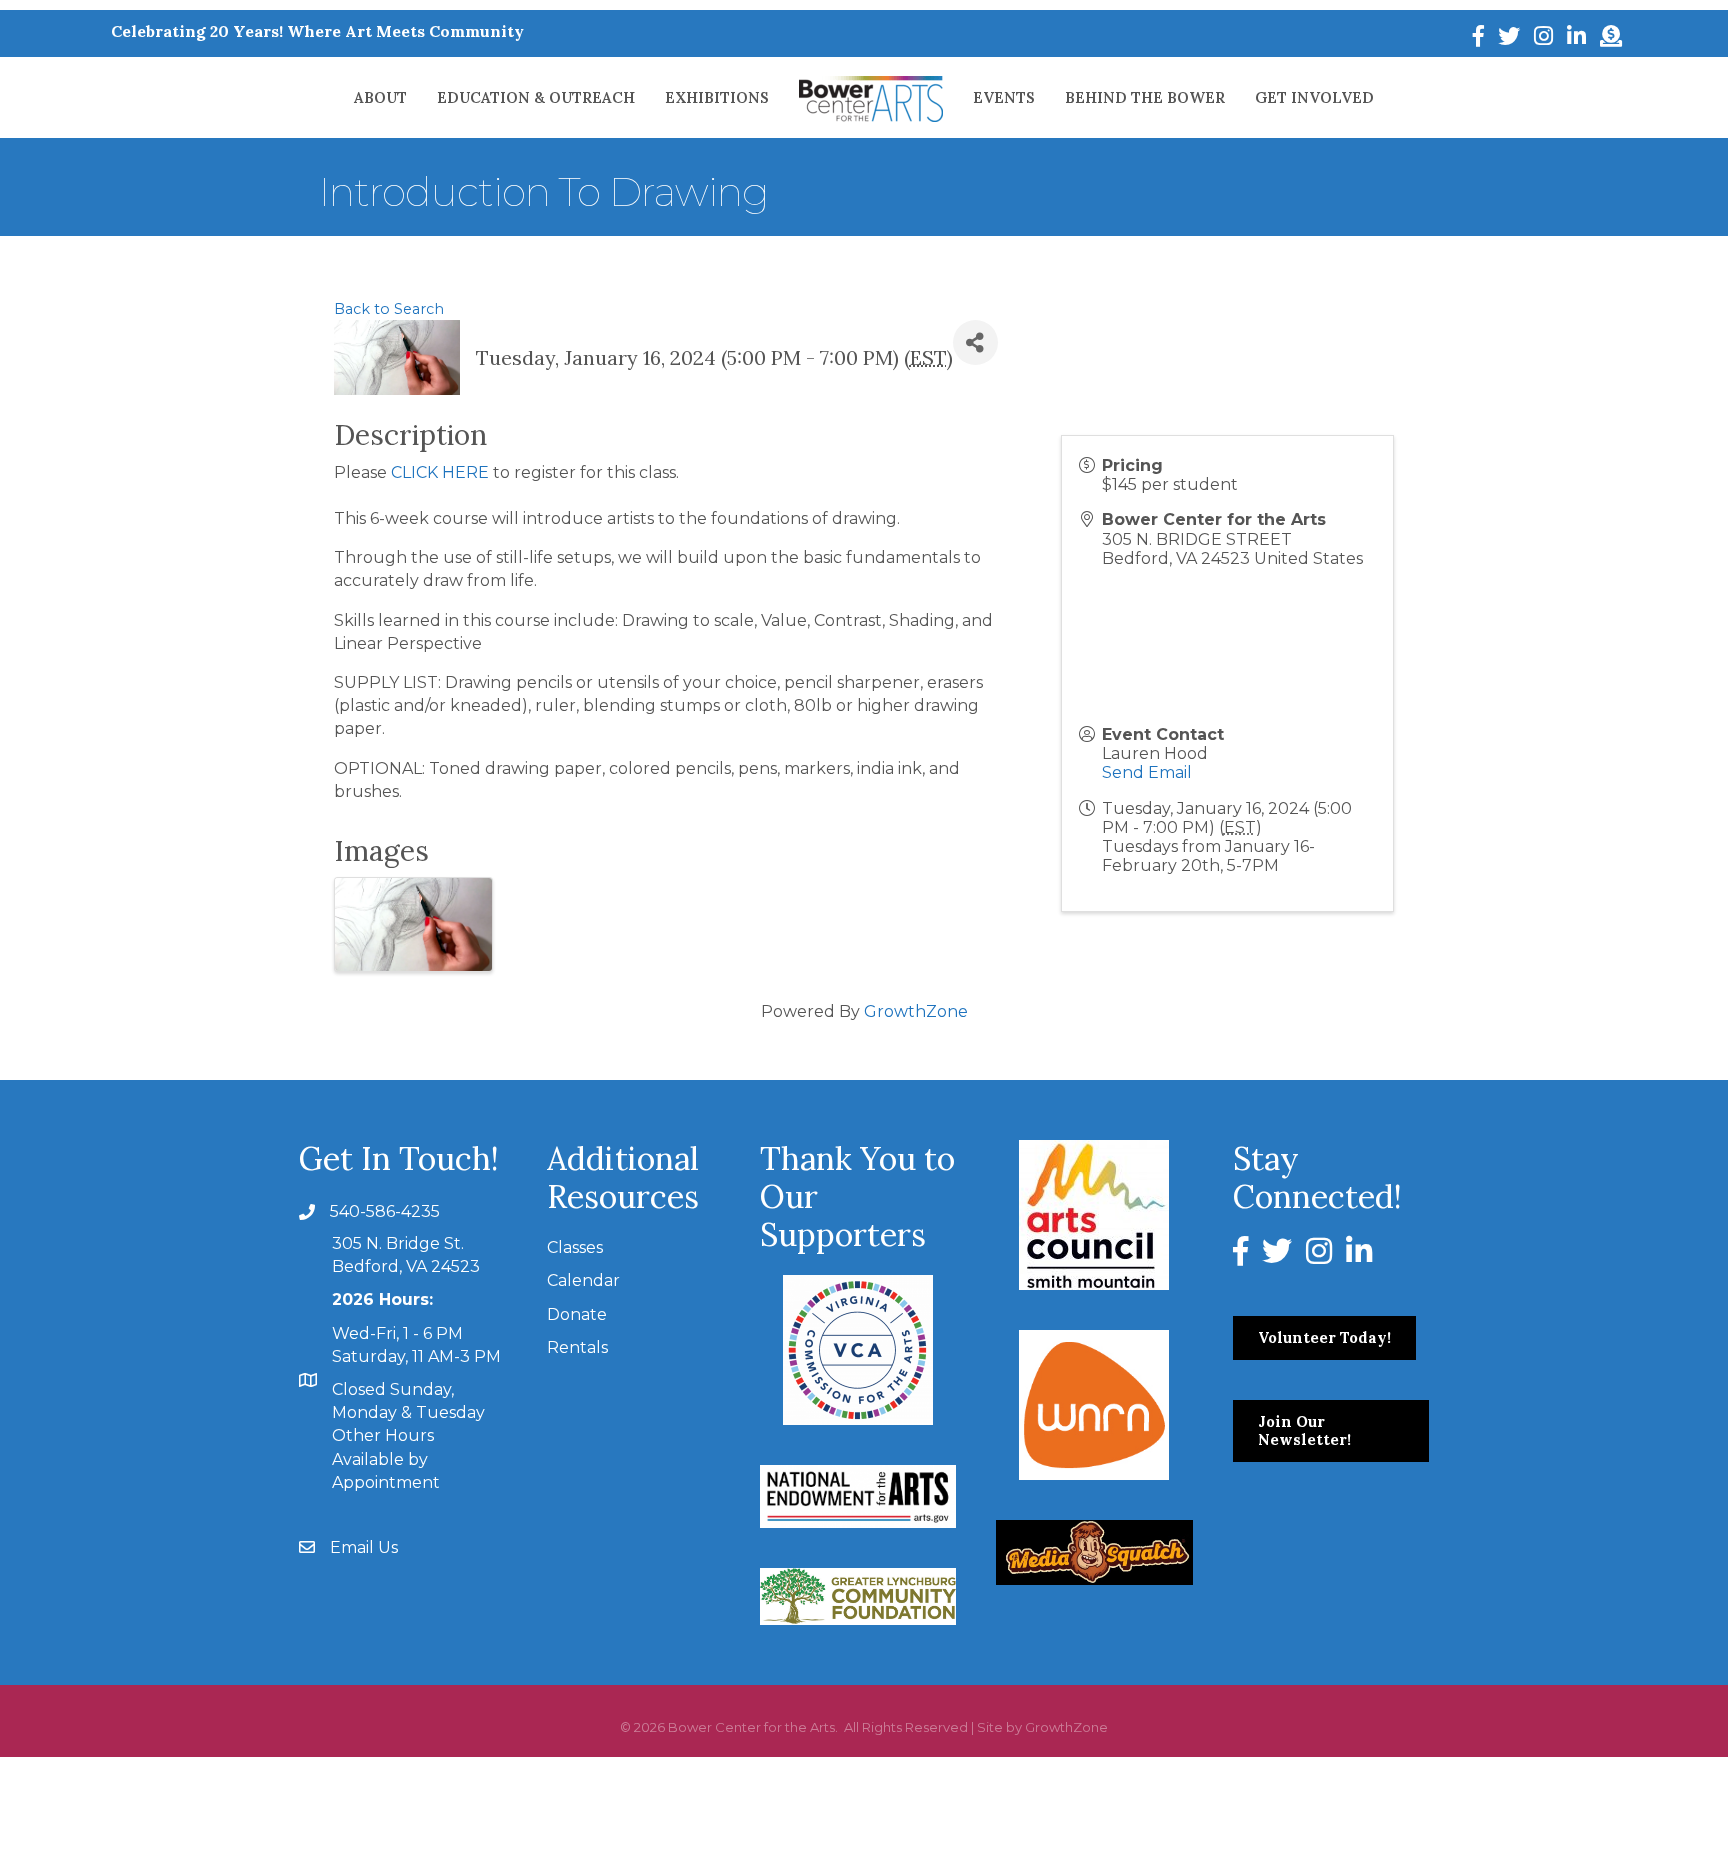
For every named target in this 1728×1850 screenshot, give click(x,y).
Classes (575, 1247)
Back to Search (389, 309)
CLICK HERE (440, 472)
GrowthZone (916, 1011)
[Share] (975, 342)
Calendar (583, 1280)
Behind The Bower (1145, 97)
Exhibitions (717, 97)
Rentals (577, 1347)
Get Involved (1314, 97)
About (380, 97)
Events (1004, 97)
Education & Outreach (536, 97)
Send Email (1147, 772)
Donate (577, 1314)
